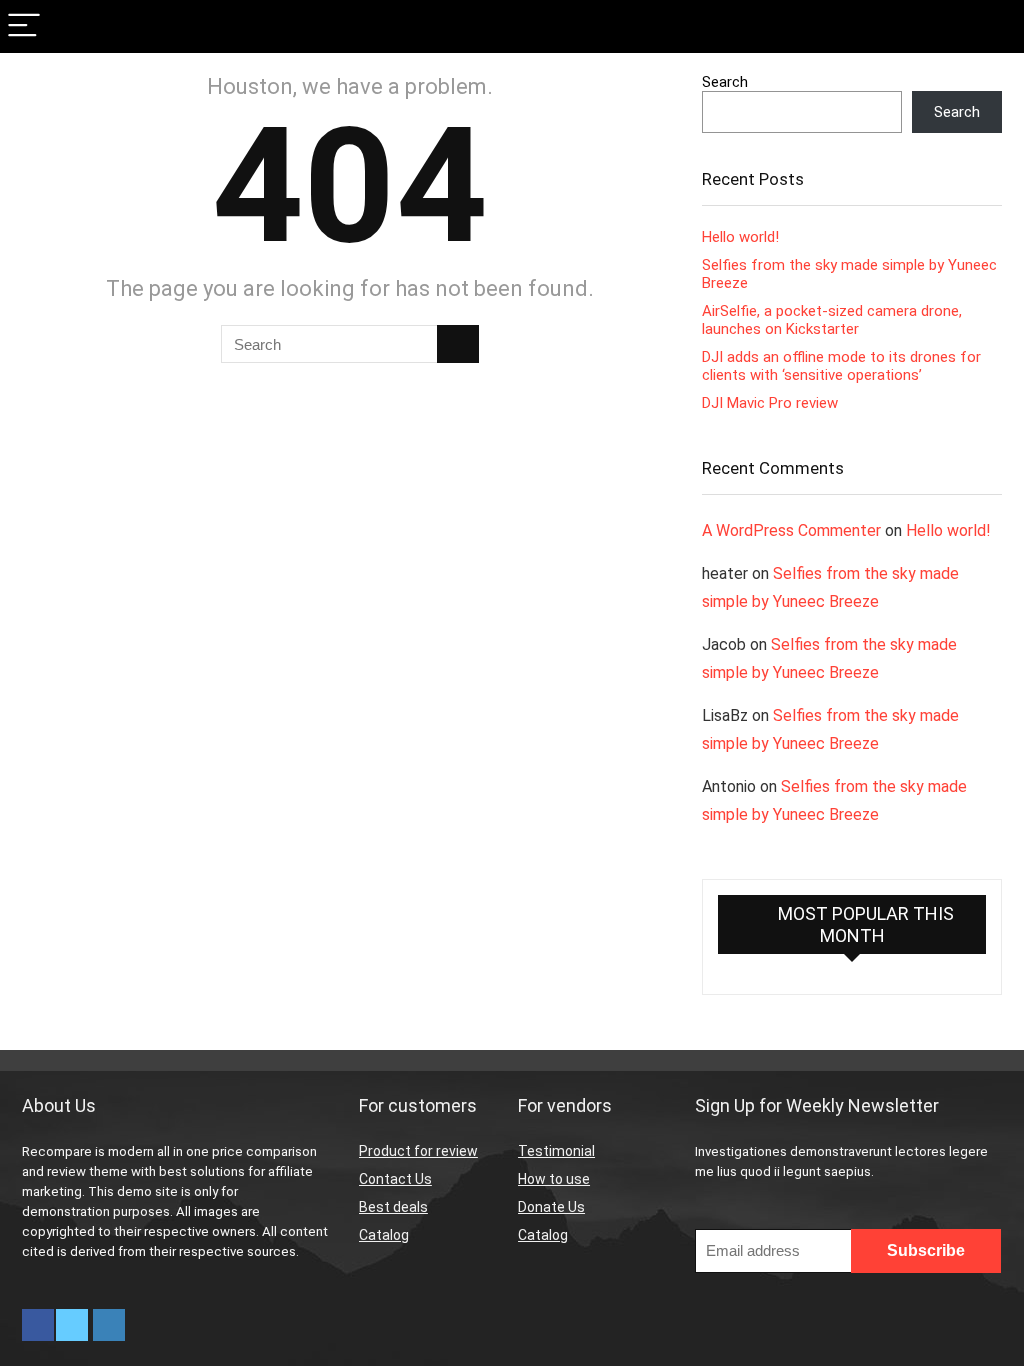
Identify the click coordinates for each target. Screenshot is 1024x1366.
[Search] (993, 26)
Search (725, 82)
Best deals (393, 1207)
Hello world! (740, 237)
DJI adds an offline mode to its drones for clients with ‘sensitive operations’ (841, 366)
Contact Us (395, 1179)
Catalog (384, 1235)
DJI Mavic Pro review (770, 403)
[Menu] (24, 26)
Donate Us (551, 1207)
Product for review (418, 1151)
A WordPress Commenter (791, 530)
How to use (554, 1179)
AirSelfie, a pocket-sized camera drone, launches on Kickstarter (832, 320)
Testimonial (556, 1151)
